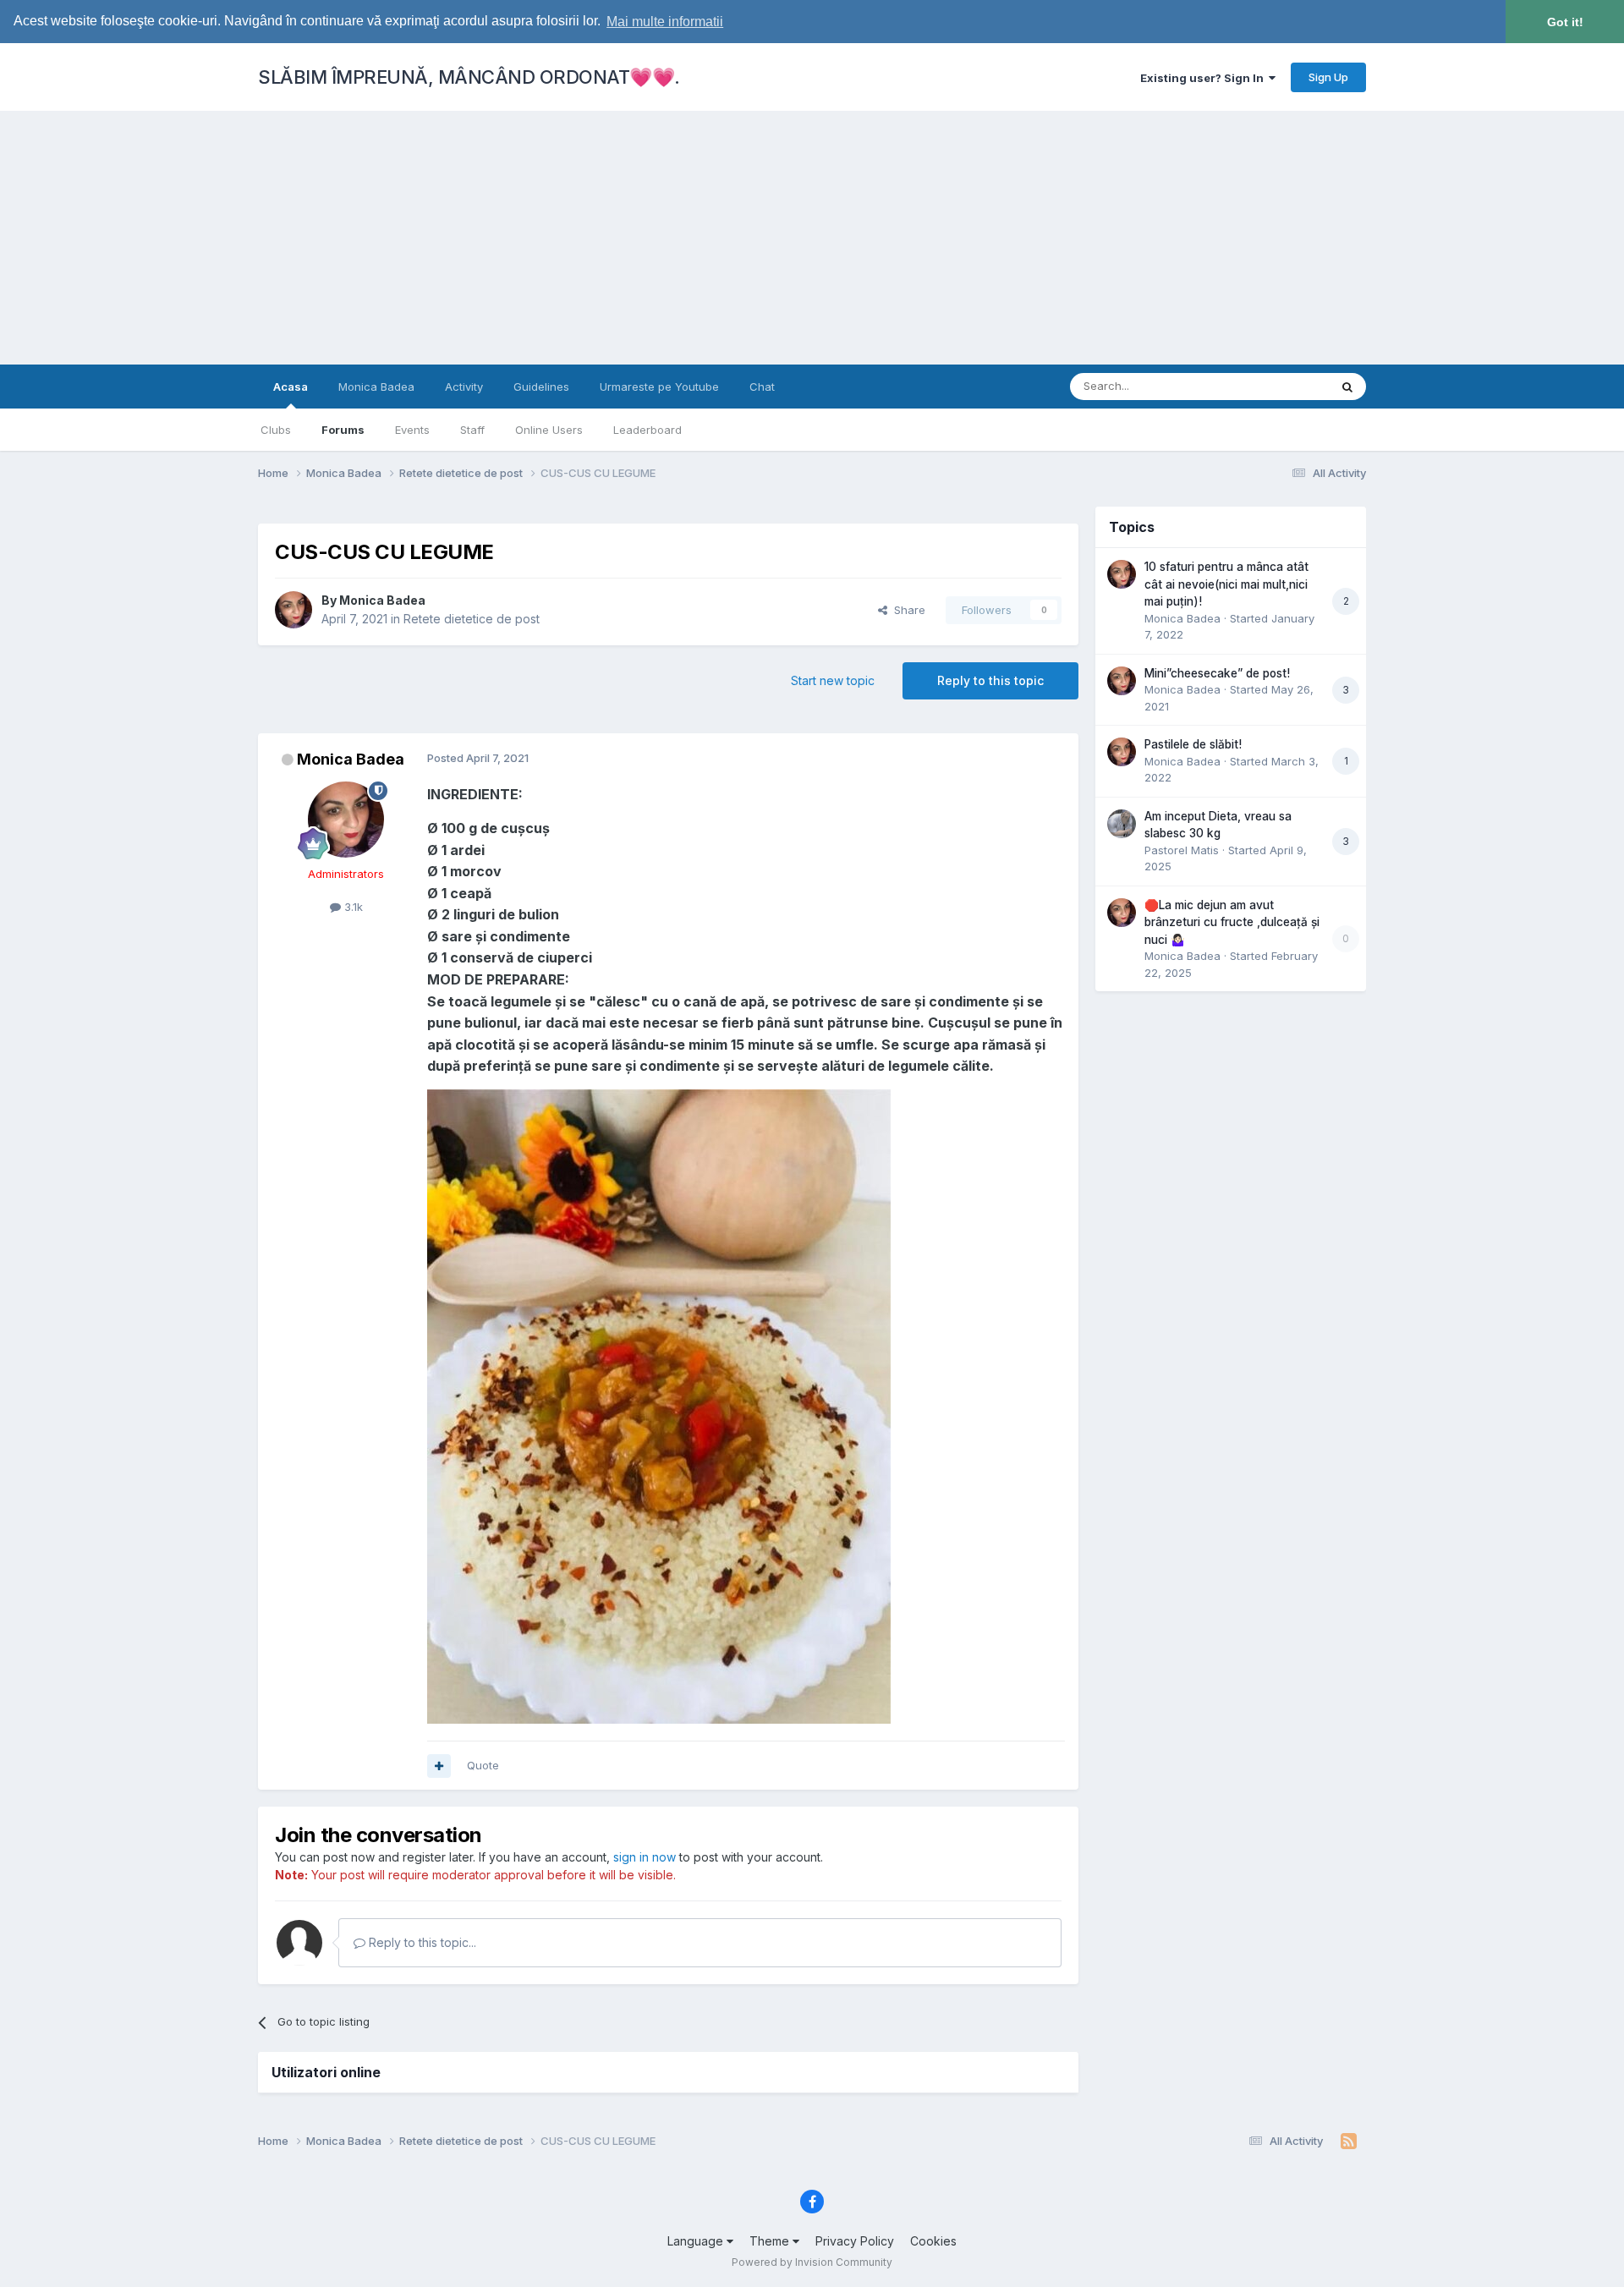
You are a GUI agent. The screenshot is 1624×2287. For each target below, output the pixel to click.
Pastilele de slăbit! (1193, 744)
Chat (762, 387)
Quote (483, 1765)
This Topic (1279, 386)
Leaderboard (647, 430)
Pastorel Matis (1182, 850)
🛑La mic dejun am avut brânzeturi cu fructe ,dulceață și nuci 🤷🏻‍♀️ (1232, 922)
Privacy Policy (855, 2241)
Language (697, 2241)
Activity (464, 387)
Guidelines (541, 387)
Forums (343, 430)
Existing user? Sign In (1204, 78)
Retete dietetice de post (472, 619)
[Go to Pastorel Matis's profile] (1122, 824)
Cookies (933, 2241)
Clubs (276, 430)
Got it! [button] (1565, 22)
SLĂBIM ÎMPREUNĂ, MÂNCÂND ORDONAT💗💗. (469, 77)
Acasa (291, 387)
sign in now (645, 1857)
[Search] (1347, 387)
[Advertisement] (812, 238)
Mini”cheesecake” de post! (1217, 673)
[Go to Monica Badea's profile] (294, 610)
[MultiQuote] (439, 1766)
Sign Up (1328, 77)
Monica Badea (376, 387)
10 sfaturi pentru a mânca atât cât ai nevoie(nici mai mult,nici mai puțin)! (1226, 584)
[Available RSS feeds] (1349, 2142)
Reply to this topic (990, 680)
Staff (472, 430)
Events (412, 430)
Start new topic (833, 680)
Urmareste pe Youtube (659, 387)
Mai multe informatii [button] (665, 22)
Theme (771, 2241)
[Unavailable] (659, 1405)
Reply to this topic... (421, 1942)
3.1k (352, 907)
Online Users (549, 430)
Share (906, 610)
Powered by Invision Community (812, 2262)
